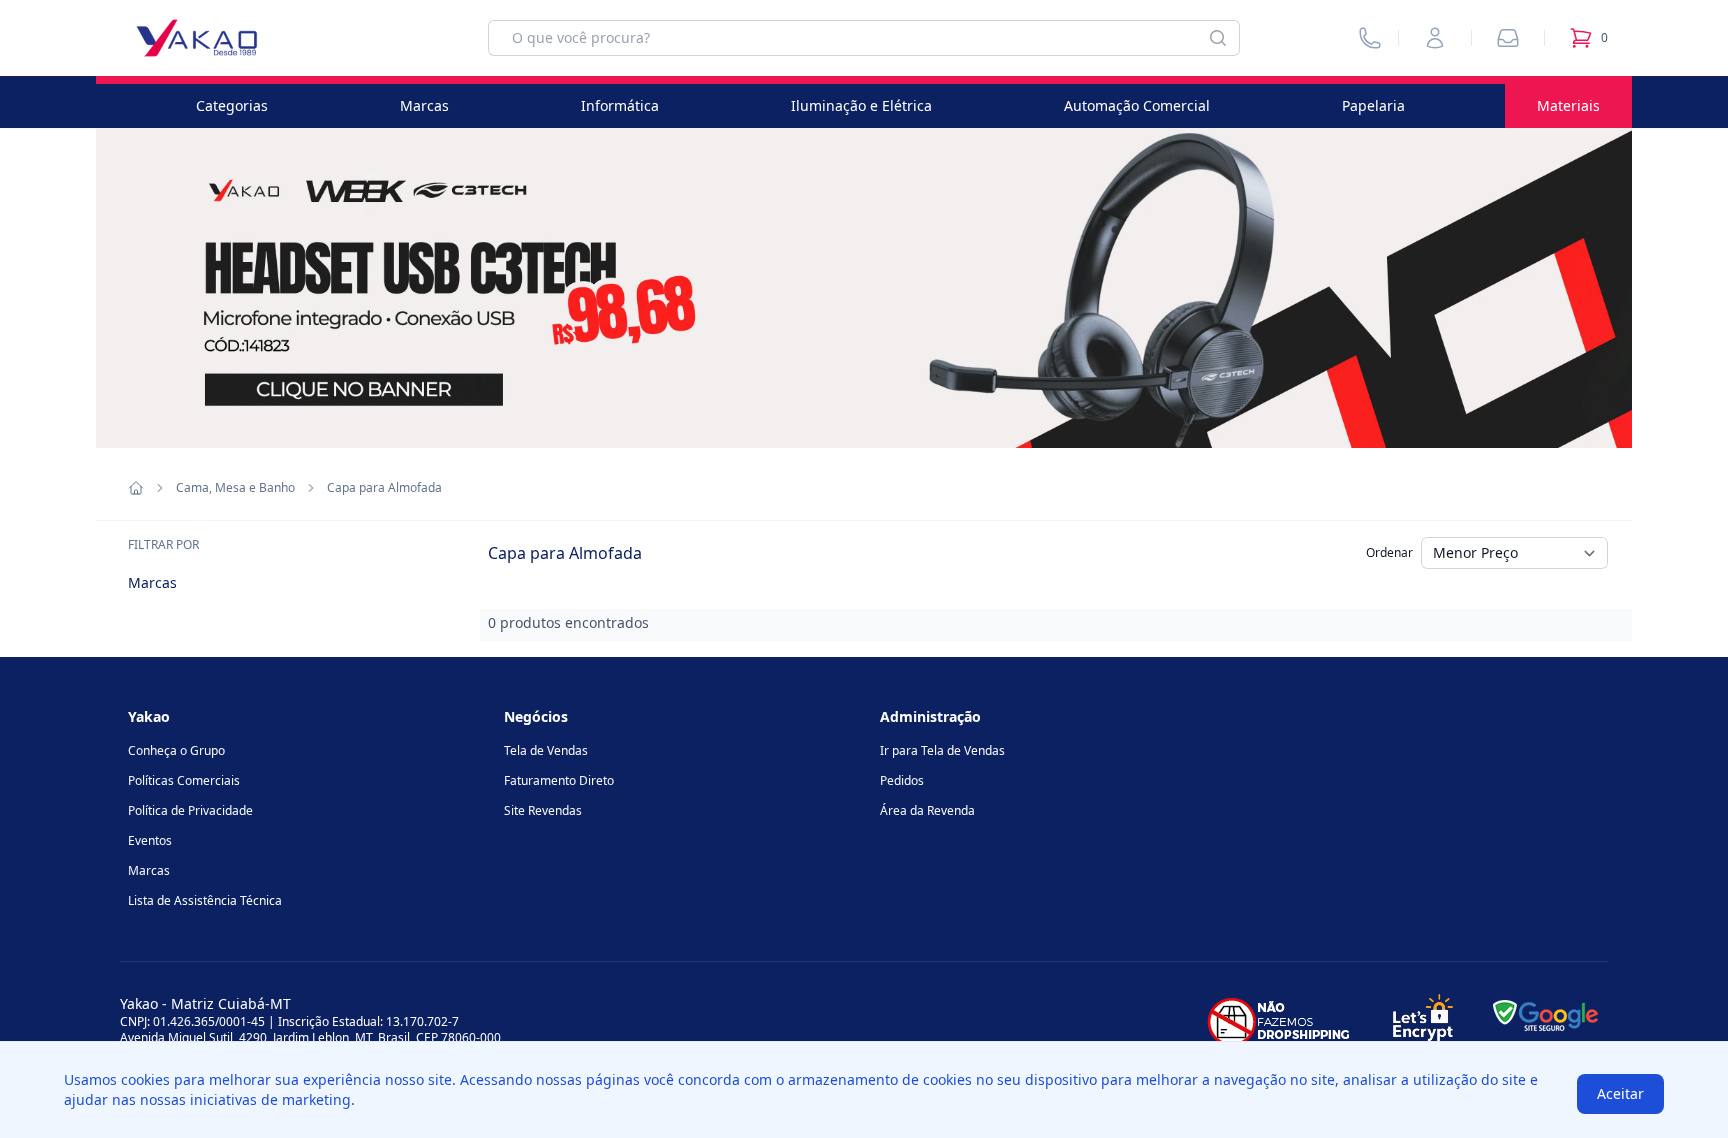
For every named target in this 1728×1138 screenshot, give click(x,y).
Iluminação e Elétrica (861, 105)
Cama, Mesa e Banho (235, 488)
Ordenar (1389, 552)
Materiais (1568, 105)
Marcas (424, 105)
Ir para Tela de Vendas (942, 750)
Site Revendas (543, 810)
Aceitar (1620, 1093)
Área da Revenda (927, 810)
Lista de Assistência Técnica (205, 900)
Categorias (232, 105)
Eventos (150, 840)
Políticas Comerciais (184, 780)
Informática (620, 105)
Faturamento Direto (559, 780)
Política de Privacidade (190, 810)
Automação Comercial (1137, 105)
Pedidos (902, 780)
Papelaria (1373, 105)
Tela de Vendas (546, 750)
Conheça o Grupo (176, 750)
